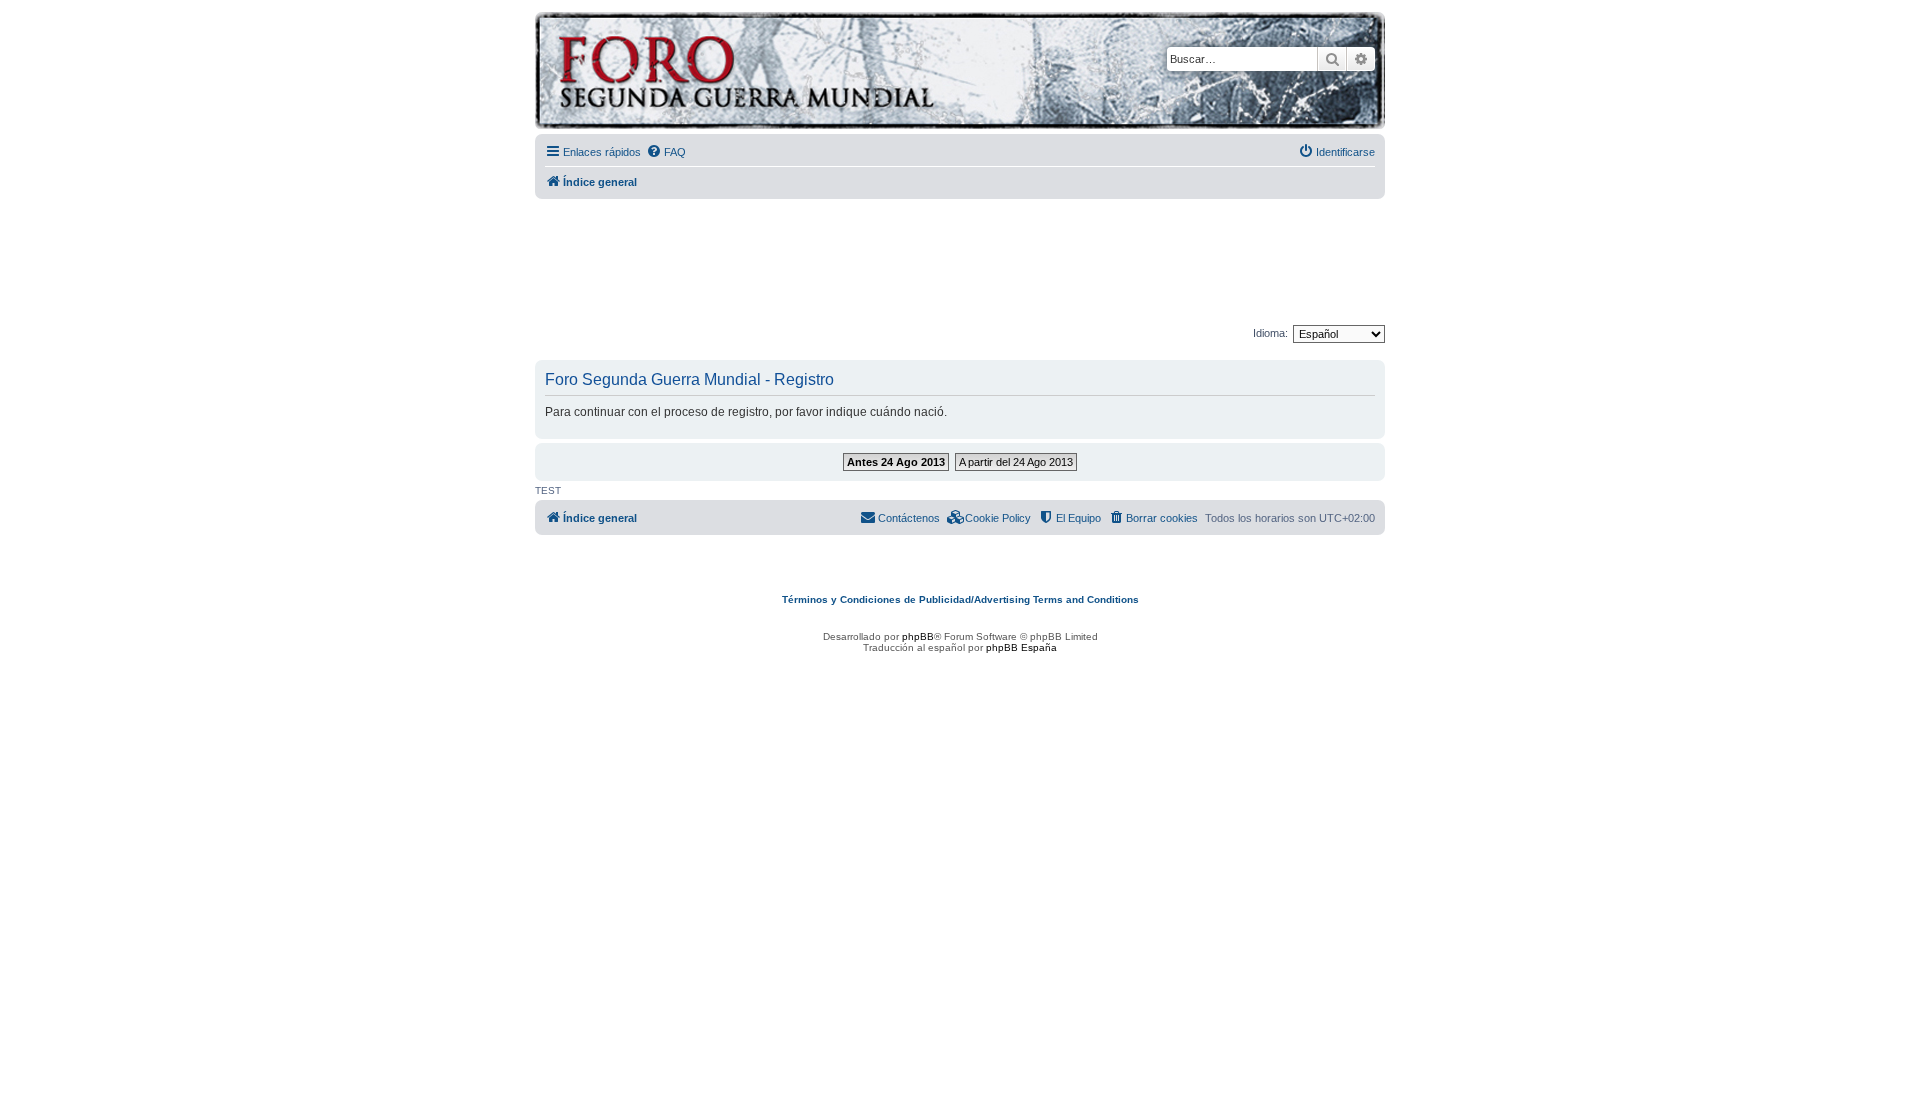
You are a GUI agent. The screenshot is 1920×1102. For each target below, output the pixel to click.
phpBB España (1021, 647)
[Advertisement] (960, 263)
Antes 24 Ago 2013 (896, 462)
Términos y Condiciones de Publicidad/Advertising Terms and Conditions (960, 599)
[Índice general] (824, 73)
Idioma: (1270, 333)
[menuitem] (666, 152)
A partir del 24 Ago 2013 (1016, 462)
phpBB (918, 636)
